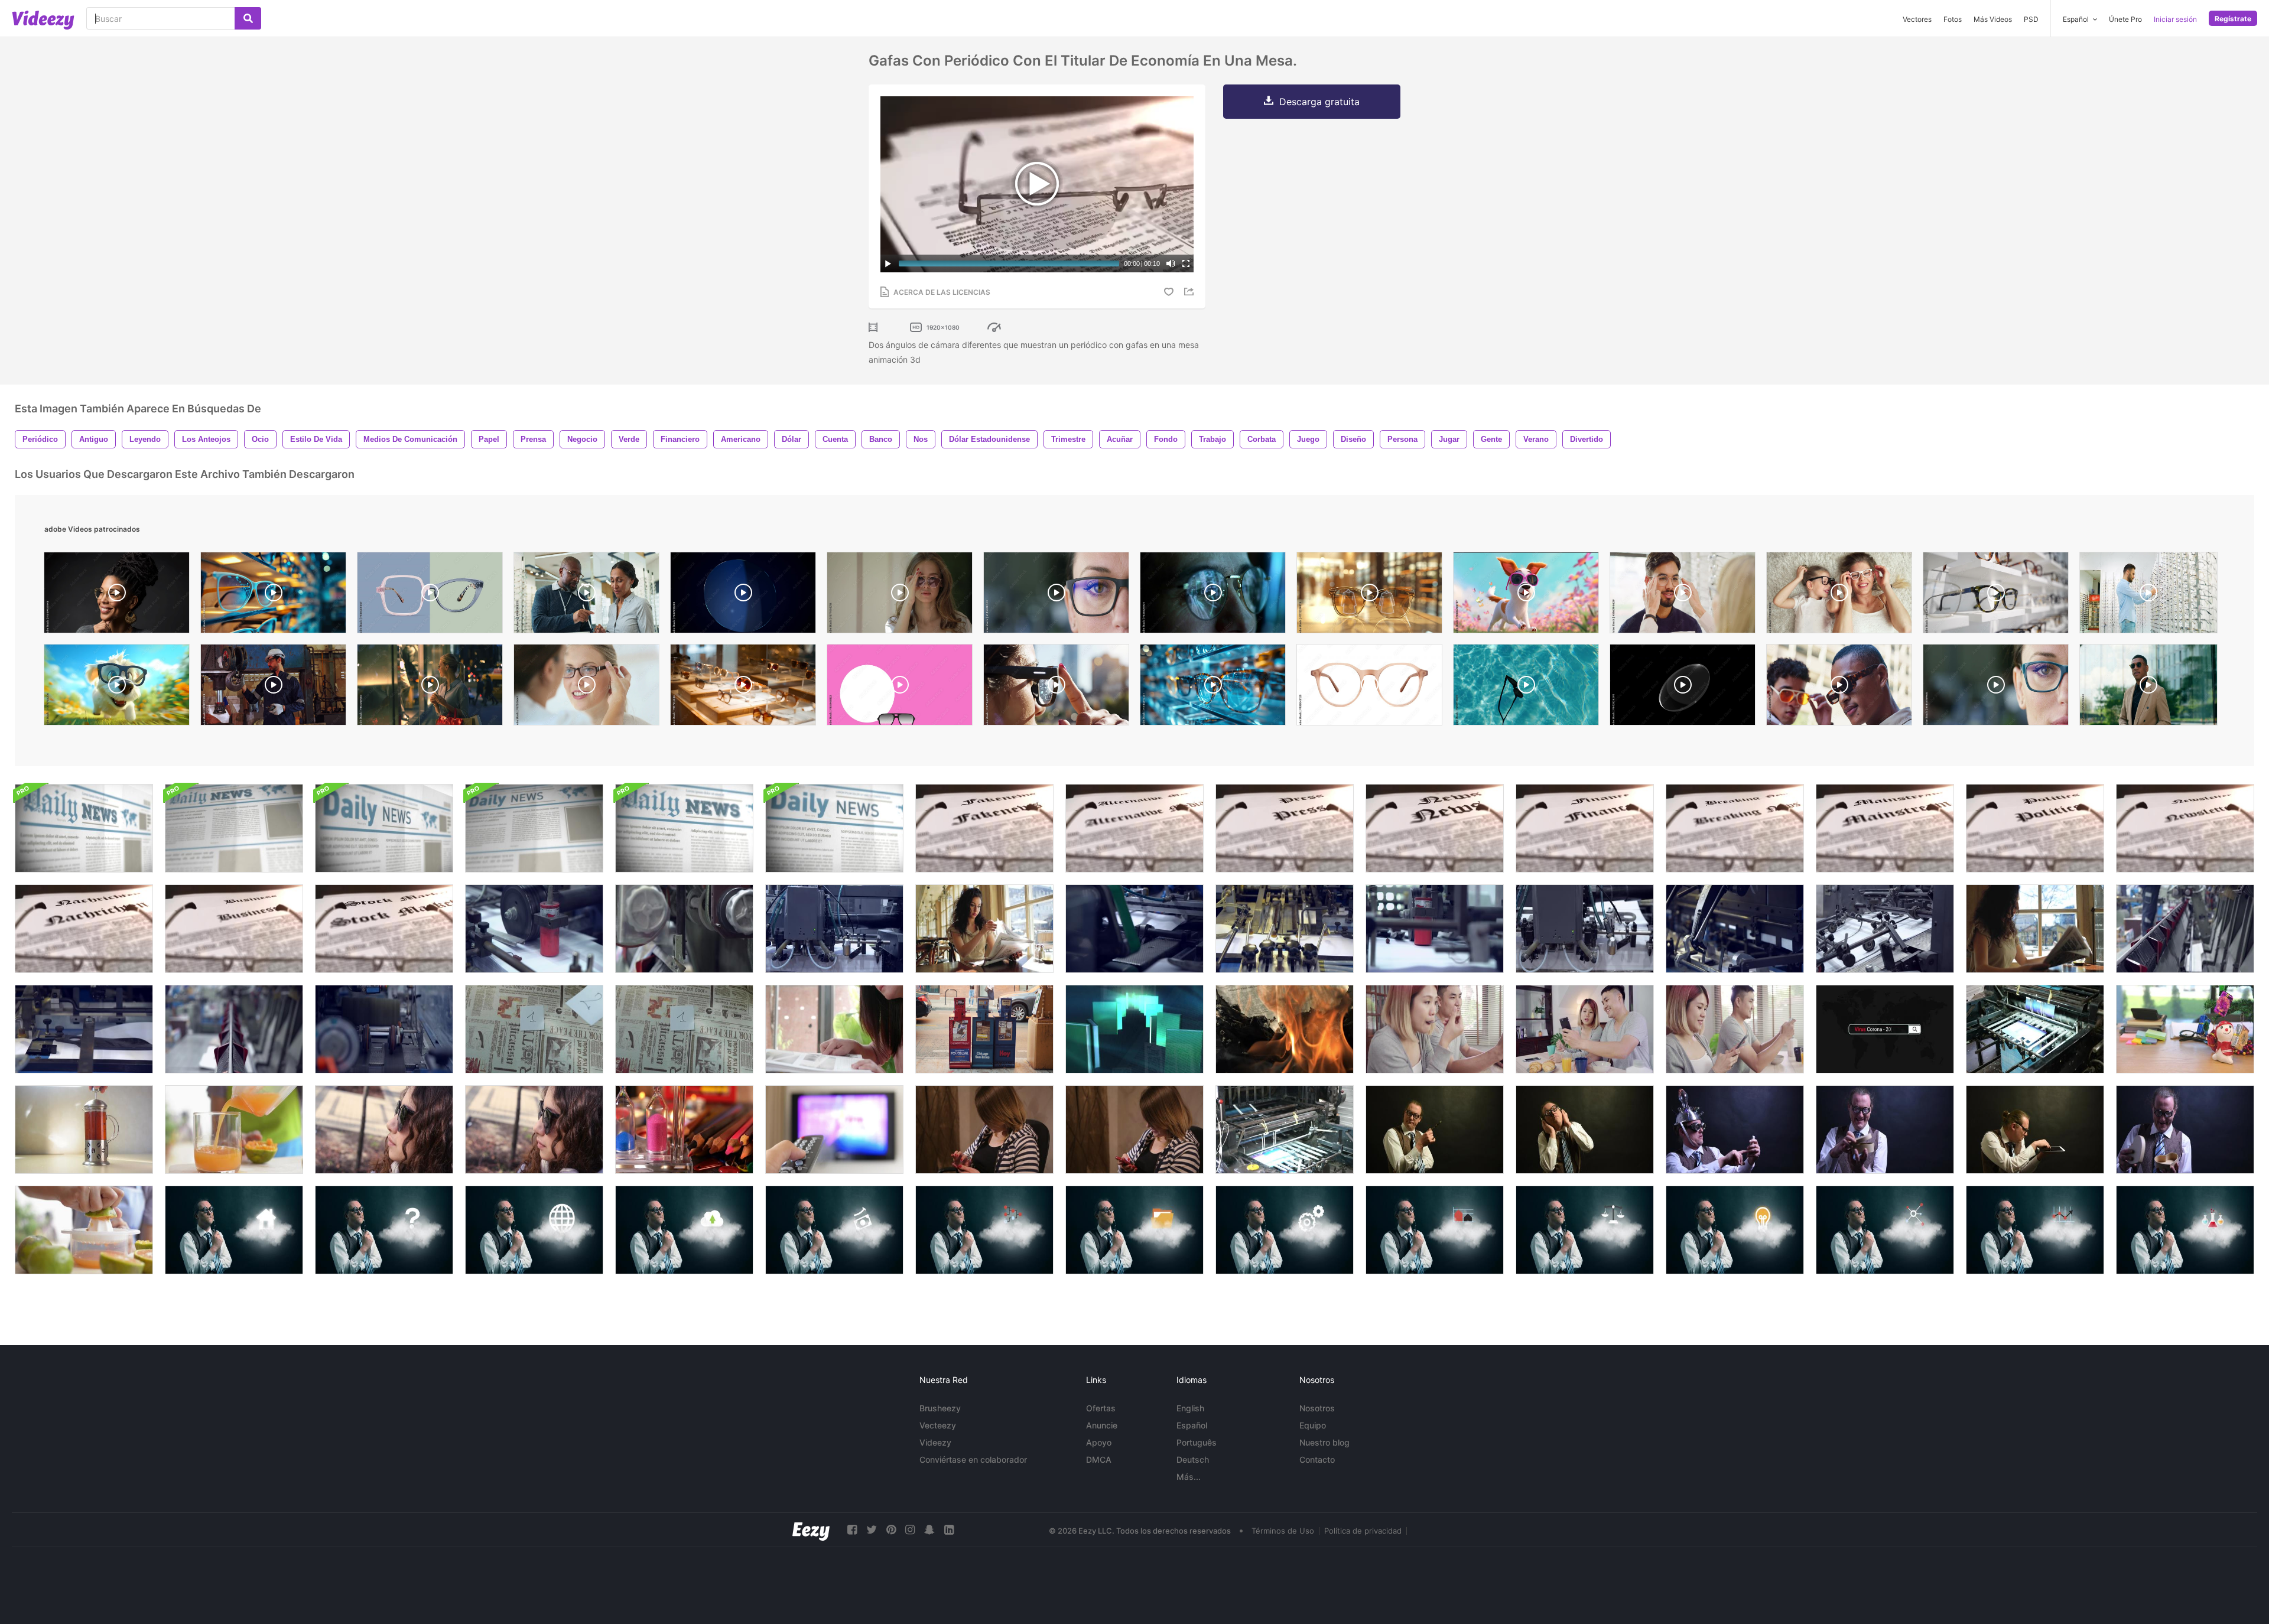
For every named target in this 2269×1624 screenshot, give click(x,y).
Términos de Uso (1283, 1531)
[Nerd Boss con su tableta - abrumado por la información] (2035, 1130)
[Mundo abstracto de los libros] (1134, 1029)
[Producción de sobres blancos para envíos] (1134, 929)
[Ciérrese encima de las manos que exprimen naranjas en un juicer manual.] (84, 1230)
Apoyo (1099, 1442)
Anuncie (1102, 1425)
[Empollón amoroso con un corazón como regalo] (1885, 1130)
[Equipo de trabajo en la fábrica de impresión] (1585, 929)
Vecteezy (938, 1425)
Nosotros (1317, 1408)
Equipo (1313, 1425)
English (1190, 1408)
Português (1197, 1442)
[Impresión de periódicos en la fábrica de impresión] (534, 929)
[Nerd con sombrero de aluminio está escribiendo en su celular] (1735, 1130)
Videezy (935, 1442)
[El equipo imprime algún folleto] (834, 929)
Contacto (1317, 1459)
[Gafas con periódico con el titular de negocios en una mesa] (234, 929)
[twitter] (872, 1530)
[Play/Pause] (888, 263)
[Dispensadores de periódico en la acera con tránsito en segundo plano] (984, 1029)
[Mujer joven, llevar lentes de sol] (384, 1130)
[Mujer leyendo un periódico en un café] (984, 929)
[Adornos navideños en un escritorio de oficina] (2185, 1029)
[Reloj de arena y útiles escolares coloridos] (684, 1130)
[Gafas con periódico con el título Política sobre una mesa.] (2035, 828)
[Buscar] (248, 18)
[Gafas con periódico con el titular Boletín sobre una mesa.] (2185, 828)
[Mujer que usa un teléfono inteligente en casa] (984, 1130)
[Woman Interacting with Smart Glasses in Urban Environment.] (1056, 688)
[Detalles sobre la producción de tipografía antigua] (2185, 929)
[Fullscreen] (1186, 263)
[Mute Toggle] (1171, 263)
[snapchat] (929, 1530)
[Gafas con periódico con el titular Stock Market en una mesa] (384, 929)
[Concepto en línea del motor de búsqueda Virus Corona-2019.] (1885, 1029)
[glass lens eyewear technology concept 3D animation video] (1683, 688)
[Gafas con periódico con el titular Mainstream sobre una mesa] (1885, 828)
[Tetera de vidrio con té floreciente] (84, 1130)
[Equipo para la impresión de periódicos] (1435, 929)
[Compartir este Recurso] (1191, 292)
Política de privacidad (1363, 1531)
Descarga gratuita (1319, 102)
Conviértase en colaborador (973, 1459)
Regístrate (2233, 19)
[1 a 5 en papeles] (684, 1029)
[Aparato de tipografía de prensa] (1885, 929)
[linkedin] (949, 1530)
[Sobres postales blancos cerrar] (384, 1029)
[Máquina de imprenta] (1285, 929)
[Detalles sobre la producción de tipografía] (234, 1029)
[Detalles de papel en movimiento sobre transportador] (1735, 929)
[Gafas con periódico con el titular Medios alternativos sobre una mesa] (1134, 828)
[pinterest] (891, 1530)
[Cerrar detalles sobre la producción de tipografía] (84, 1029)
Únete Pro (2125, 19)
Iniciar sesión (2175, 19)
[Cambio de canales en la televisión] (834, 1130)
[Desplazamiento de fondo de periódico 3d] (84, 828)
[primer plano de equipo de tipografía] (684, 929)
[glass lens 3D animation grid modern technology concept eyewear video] (743, 595)
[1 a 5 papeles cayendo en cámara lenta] (534, 1029)
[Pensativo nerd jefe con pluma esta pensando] (1435, 1130)
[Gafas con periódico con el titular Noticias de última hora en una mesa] (1735, 828)
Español (1192, 1425)
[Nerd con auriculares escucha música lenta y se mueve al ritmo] (1585, 1130)
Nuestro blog (1324, 1442)
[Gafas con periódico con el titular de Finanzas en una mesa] (1585, 828)
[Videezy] (43, 20)
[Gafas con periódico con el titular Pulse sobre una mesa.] (1285, 828)
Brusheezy (940, 1408)
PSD (2031, 19)
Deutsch (1193, 1459)
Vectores (1917, 19)
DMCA (1099, 1459)
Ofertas (1101, 1408)
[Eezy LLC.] (811, 1530)
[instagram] (910, 1530)
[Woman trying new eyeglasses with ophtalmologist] (586, 688)
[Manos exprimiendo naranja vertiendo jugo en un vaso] (234, 1130)
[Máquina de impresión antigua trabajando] (1285, 1130)
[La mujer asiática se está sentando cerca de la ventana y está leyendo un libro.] (834, 1029)
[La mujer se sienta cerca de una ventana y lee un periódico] (2035, 929)
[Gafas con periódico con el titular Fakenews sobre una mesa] (984, 828)
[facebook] (852, 1530)
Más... (1189, 1477)
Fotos (1953, 19)
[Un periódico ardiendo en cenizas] (1285, 1029)
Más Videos (1993, 19)
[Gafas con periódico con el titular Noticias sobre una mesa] (1435, 828)
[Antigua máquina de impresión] (2035, 1029)
